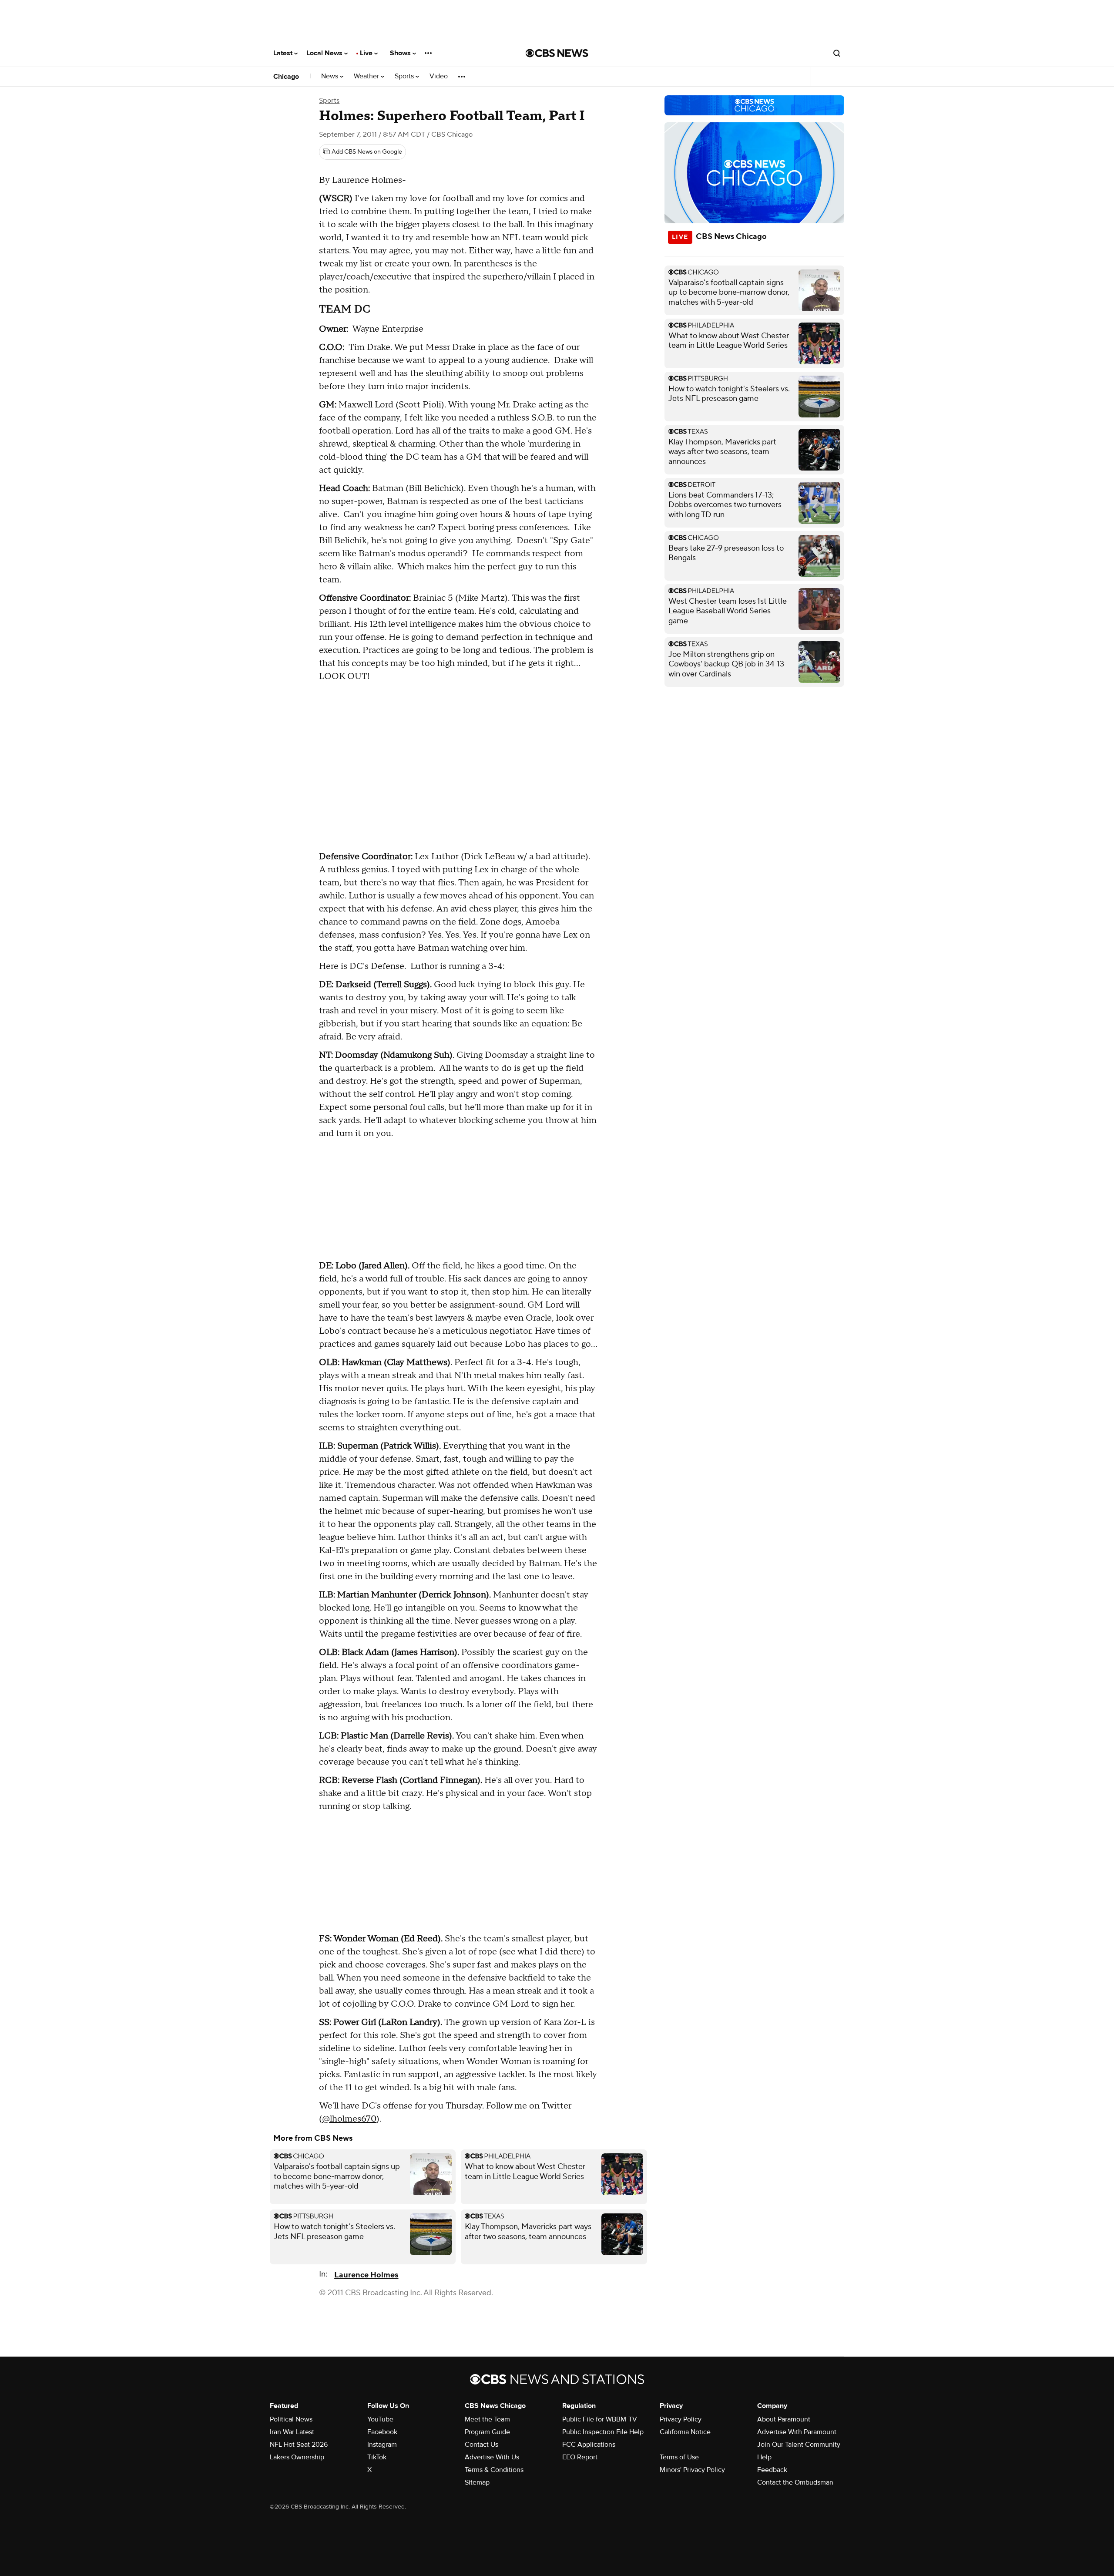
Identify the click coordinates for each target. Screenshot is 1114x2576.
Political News (291, 2419)
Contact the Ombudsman (795, 2482)
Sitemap (477, 2482)
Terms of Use (679, 2457)
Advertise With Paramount (797, 2432)
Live (367, 53)
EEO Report (580, 2457)
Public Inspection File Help (603, 2432)
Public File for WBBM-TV (600, 2419)
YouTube (380, 2419)
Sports (405, 76)
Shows (401, 53)
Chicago (286, 77)
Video (439, 76)
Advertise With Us (492, 2457)
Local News (325, 53)
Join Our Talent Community (799, 2445)
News (331, 76)
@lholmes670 (349, 2119)
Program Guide (487, 2432)
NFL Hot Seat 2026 (299, 2445)
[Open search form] (837, 53)
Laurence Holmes (366, 2275)
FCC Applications (589, 2445)
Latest (284, 53)
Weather (367, 76)
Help (764, 2457)
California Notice (685, 2432)
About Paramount (784, 2419)
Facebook (382, 2432)
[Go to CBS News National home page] (557, 53)
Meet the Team (487, 2419)
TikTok (377, 2457)
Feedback (772, 2470)
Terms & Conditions (494, 2470)
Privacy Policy (681, 2419)
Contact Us (482, 2445)
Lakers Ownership (297, 2457)
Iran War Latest (292, 2432)
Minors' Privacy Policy (692, 2470)
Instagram (382, 2445)
